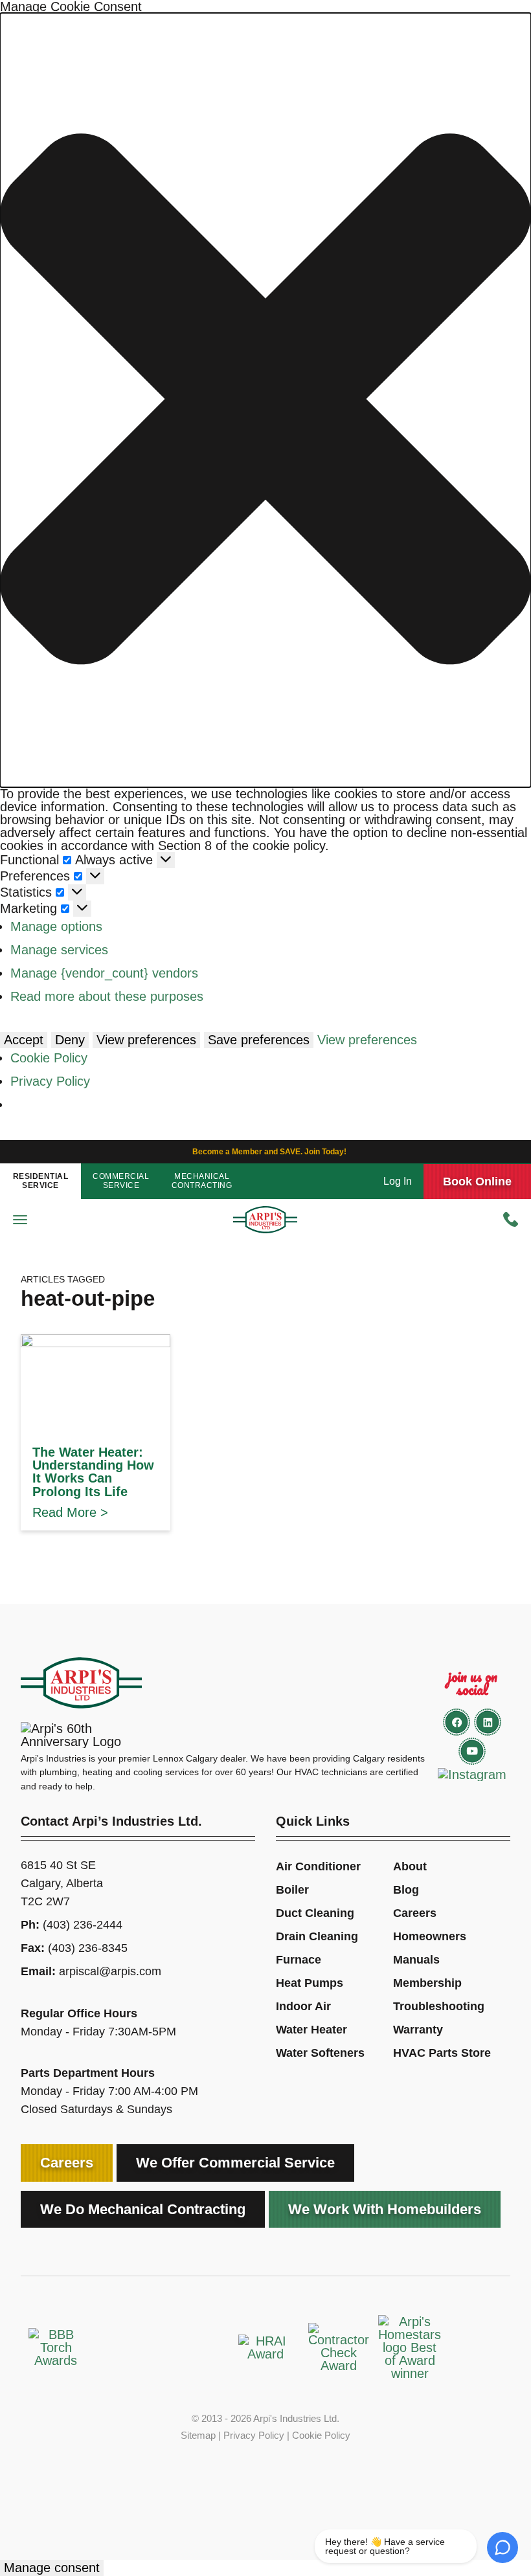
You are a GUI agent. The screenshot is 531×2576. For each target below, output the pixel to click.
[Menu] (20, 1220)
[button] (265, 400)
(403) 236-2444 (83, 1925)
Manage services (59, 950)
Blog (406, 1890)
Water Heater (311, 2030)
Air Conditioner (318, 1866)
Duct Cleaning (315, 1913)
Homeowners (430, 1936)
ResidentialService (41, 1181)
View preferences (146, 1040)
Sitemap (198, 2435)
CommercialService (121, 1181)
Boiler (292, 1890)
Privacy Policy (50, 1081)
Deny (70, 1040)
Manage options (56, 926)
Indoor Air (303, 2006)
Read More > (70, 1512)
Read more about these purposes (107, 996)
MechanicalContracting (202, 1181)
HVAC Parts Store (442, 2053)
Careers (415, 1913)
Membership (427, 1983)
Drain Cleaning (317, 1936)
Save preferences (259, 1040)
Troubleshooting (439, 2006)
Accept (24, 1040)
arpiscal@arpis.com (110, 1971)
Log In (398, 1182)
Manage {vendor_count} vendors (104, 973)
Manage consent (52, 2568)
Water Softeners (320, 2053)
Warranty (418, 2030)
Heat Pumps (310, 1983)
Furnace (299, 1960)
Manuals (416, 1960)
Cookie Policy (49, 1058)
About (410, 1866)
